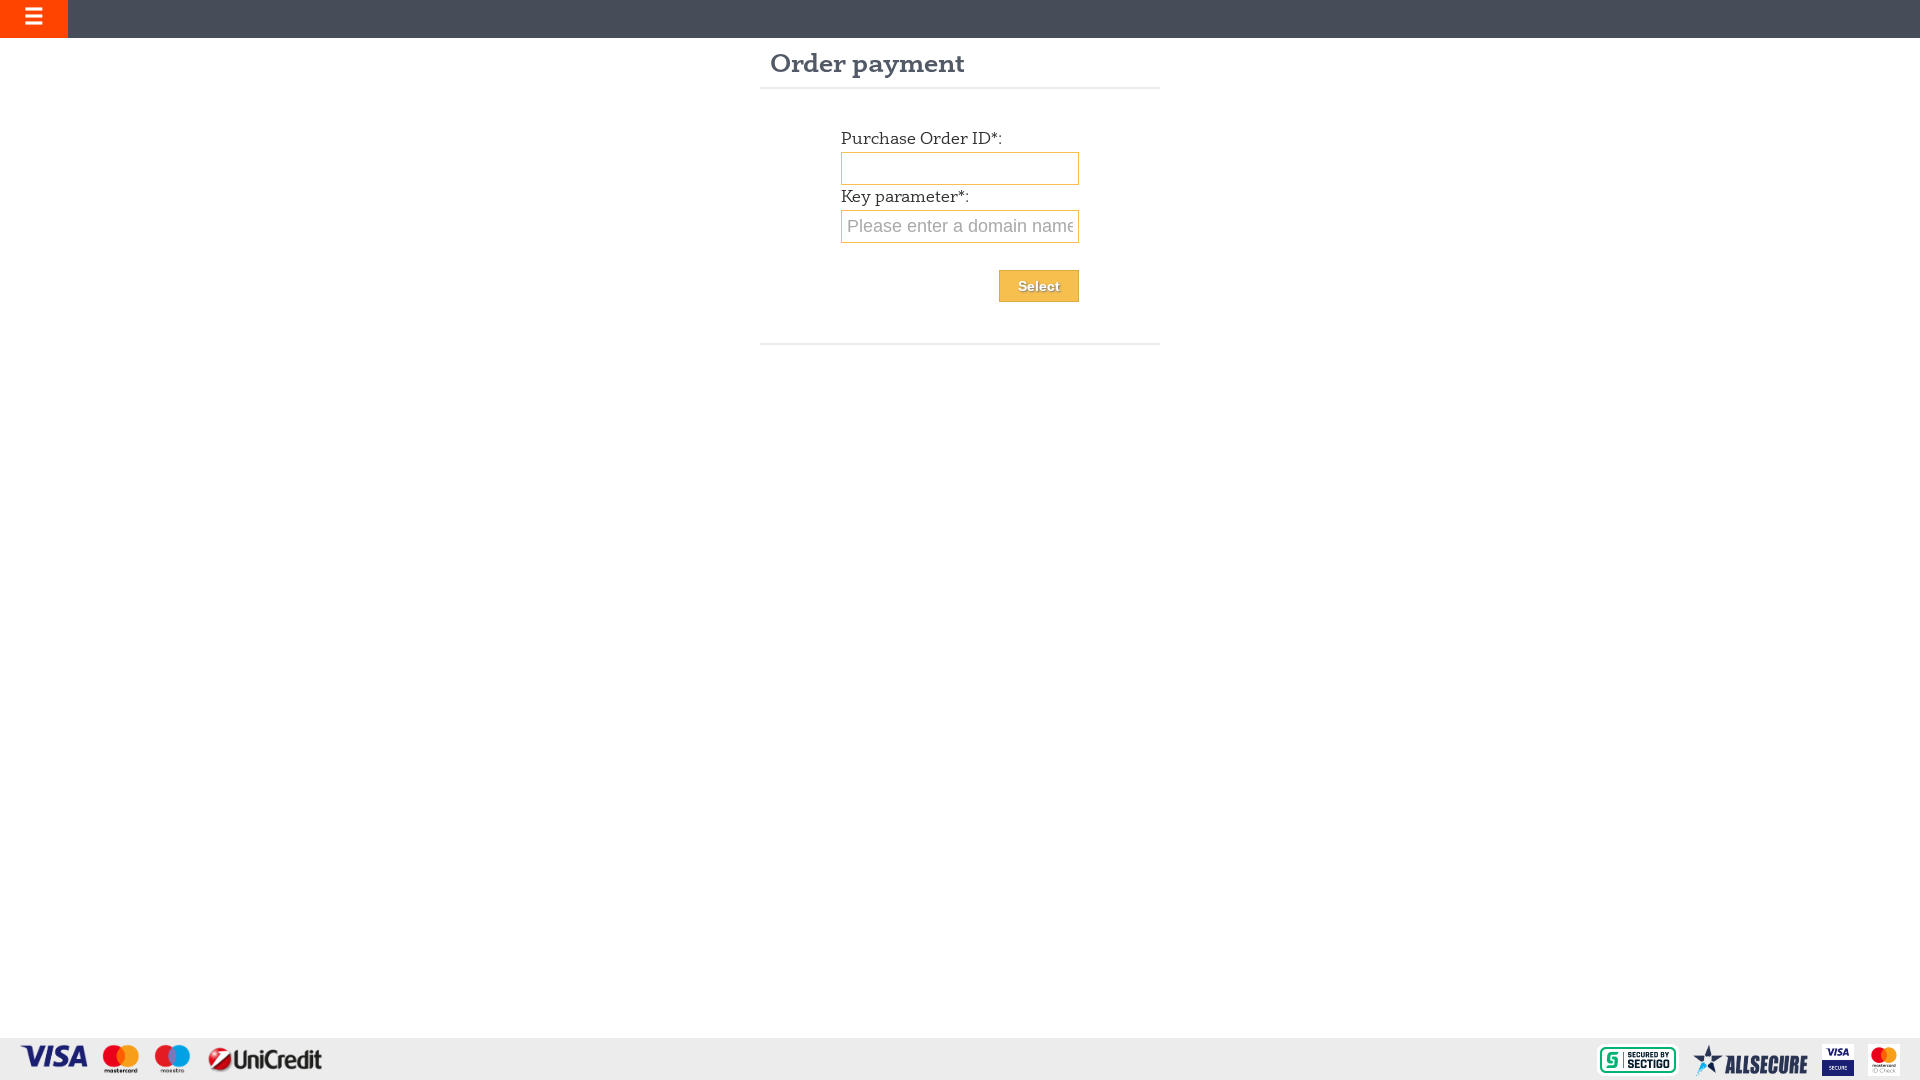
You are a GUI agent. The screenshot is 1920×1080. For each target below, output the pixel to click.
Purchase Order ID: (921, 140)
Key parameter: (905, 198)
